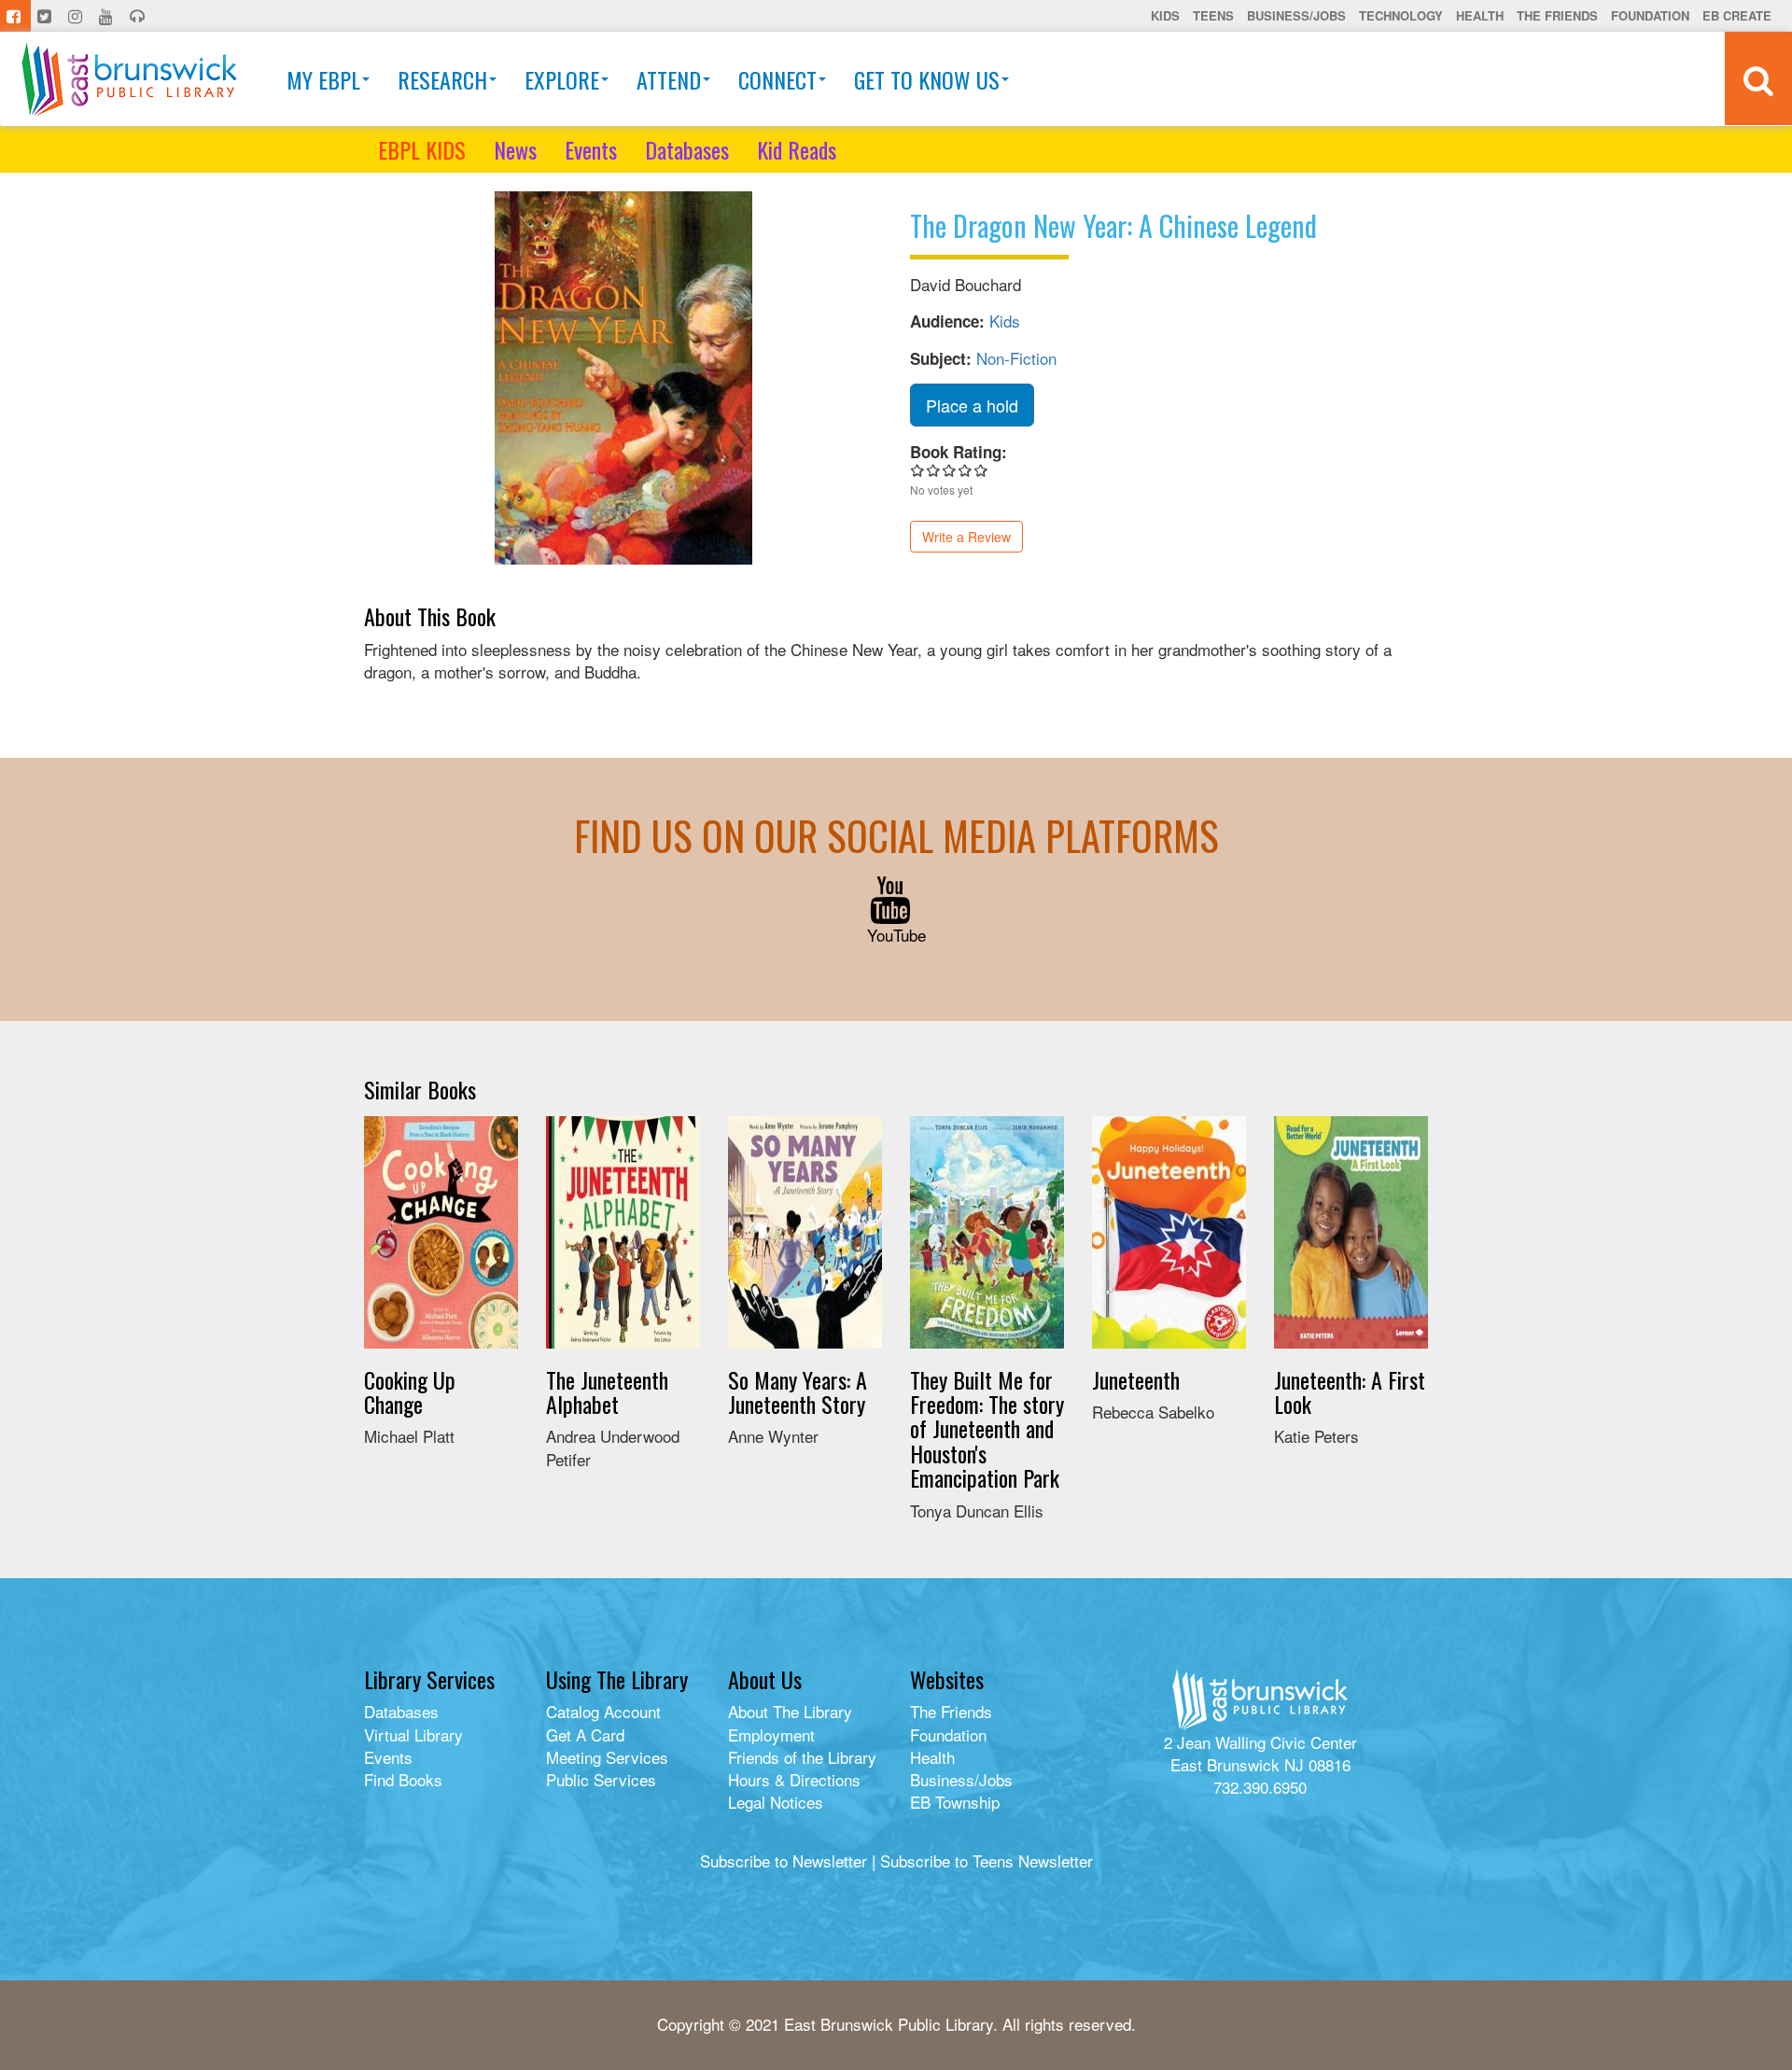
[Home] (129, 79)
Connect (777, 79)
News (515, 149)
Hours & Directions (794, 1779)
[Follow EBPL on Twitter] (46, 16)
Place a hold (972, 405)
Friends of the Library (802, 1757)
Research (442, 79)
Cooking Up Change (410, 1392)
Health (1480, 15)
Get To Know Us (927, 79)
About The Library (790, 1711)
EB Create (1737, 15)
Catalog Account (603, 1711)
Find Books (403, 1779)
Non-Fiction (1016, 358)
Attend (669, 79)
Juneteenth (1136, 1379)
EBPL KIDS (422, 149)
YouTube (896, 935)
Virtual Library (413, 1734)
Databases (687, 149)
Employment (771, 1734)
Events (591, 149)
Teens (1213, 15)
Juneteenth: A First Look (1350, 1392)
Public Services (601, 1779)
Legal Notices (776, 1802)
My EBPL (323, 79)
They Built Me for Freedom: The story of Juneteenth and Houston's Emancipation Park (987, 1429)
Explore (562, 79)
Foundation (1650, 15)
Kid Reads (797, 149)
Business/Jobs (1296, 15)
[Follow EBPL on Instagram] (77, 16)
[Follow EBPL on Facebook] (15, 16)
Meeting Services (607, 1757)
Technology (1401, 15)
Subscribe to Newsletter (784, 1860)
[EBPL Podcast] (139, 16)
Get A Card (585, 1734)
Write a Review (966, 537)
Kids (1165, 15)
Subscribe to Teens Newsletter (987, 1860)
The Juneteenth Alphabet (607, 1392)
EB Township (955, 1802)
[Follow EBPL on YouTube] (108, 16)
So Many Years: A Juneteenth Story (798, 1392)
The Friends (1557, 15)
